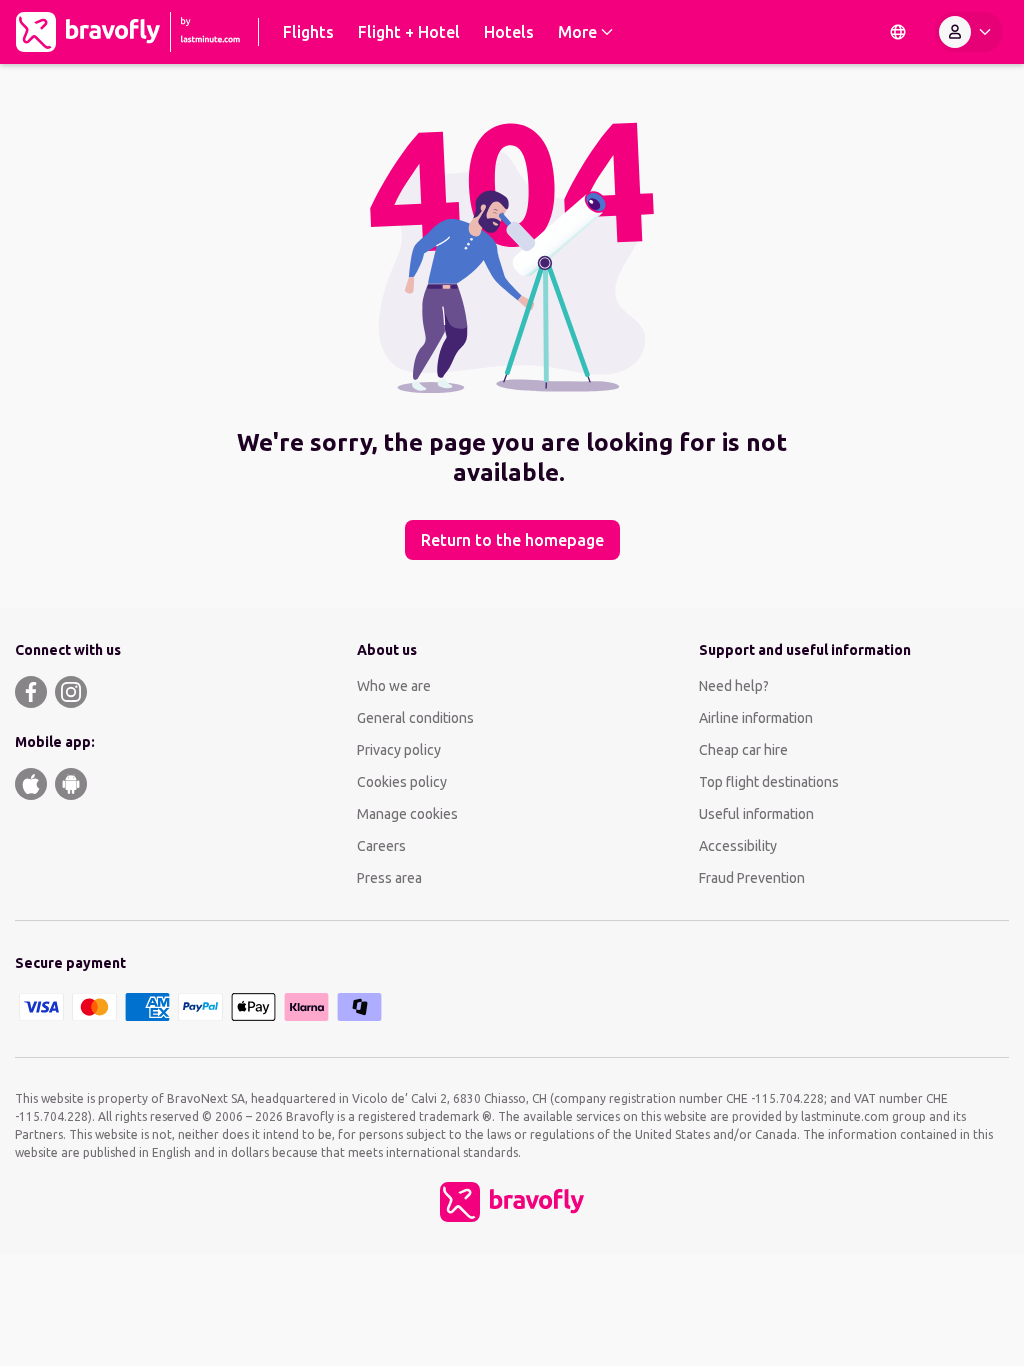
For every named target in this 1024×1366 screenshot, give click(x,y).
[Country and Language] (898, 32)
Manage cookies (407, 814)
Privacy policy (399, 750)
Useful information (756, 814)
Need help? (734, 686)
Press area (389, 878)
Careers (381, 846)
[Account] (969, 32)
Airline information (756, 718)
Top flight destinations (769, 782)
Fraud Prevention (752, 878)
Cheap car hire (743, 750)
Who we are (394, 686)
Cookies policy (402, 782)
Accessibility (738, 846)
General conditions (415, 718)
